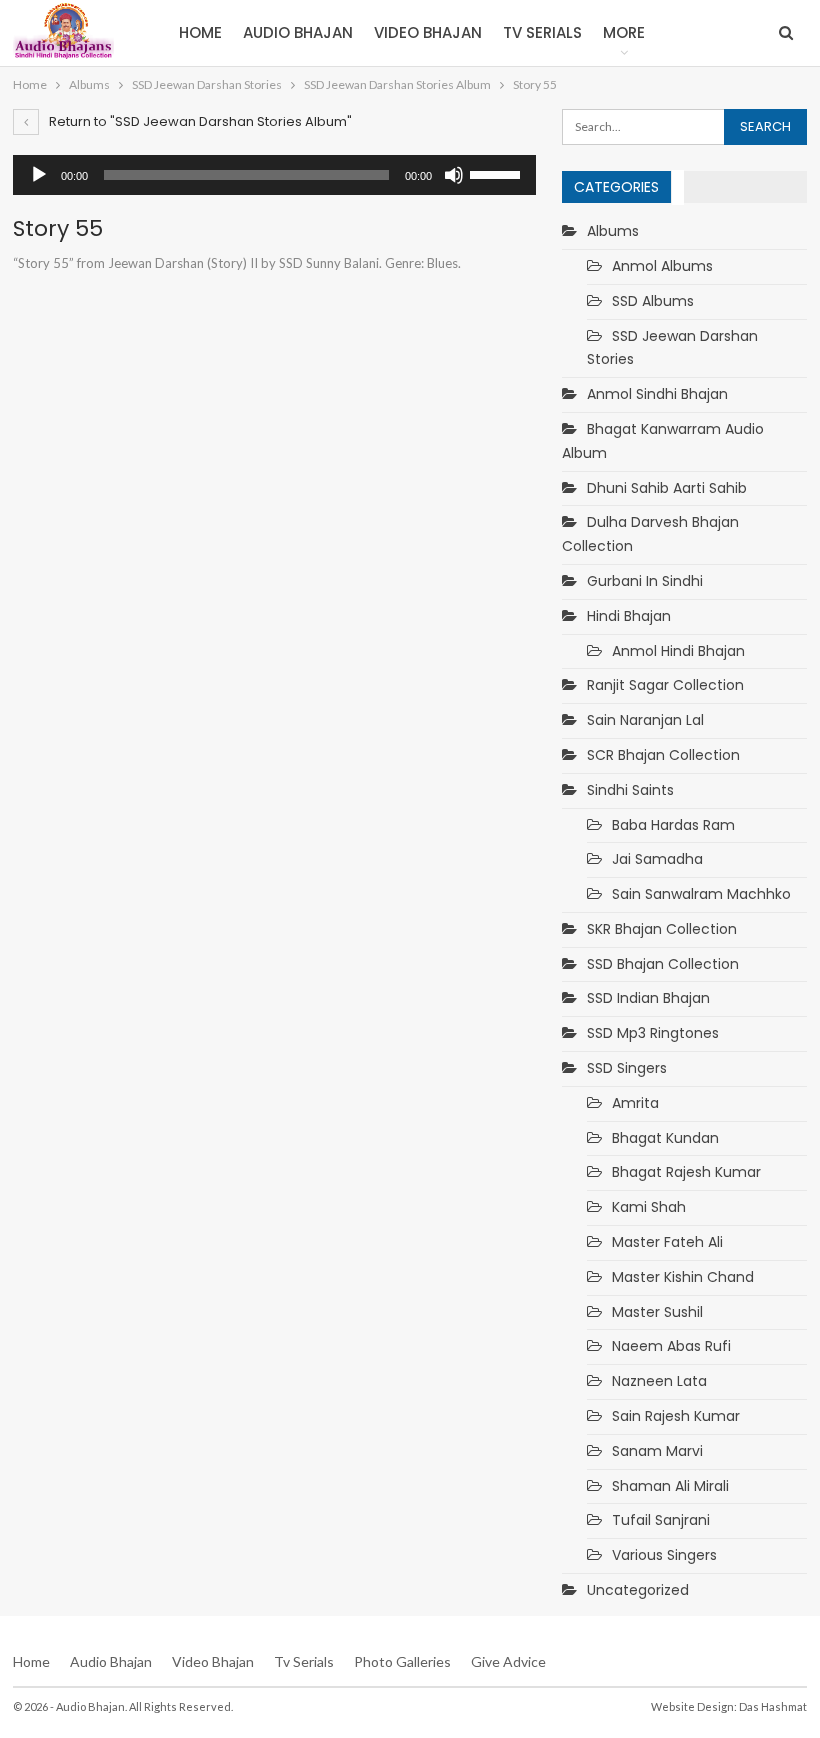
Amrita (635, 1103)
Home (200, 32)
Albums (613, 231)
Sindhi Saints (630, 790)
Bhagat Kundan (665, 1138)
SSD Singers (627, 1068)
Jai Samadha (657, 859)
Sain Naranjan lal (645, 720)
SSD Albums (653, 301)
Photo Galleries (402, 1661)
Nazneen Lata (659, 1381)
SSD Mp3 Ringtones (653, 1033)
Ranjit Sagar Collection (665, 685)
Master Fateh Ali (667, 1242)
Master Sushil (657, 1312)
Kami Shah (649, 1207)
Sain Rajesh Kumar (676, 1416)
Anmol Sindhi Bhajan (657, 394)
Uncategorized (638, 1590)
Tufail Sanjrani (661, 1520)
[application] (274, 175)
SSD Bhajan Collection (663, 964)
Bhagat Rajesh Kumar (686, 1172)
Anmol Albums (662, 266)
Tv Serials (542, 32)
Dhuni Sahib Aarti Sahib (667, 488)
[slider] (498, 173)
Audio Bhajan (298, 32)
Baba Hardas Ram (673, 825)
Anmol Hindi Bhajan (678, 651)
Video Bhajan (428, 32)
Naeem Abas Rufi (671, 1346)
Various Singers (664, 1555)
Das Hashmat (773, 1706)
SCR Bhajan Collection (663, 755)
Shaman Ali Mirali (670, 1486)
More (624, 32)
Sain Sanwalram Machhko (701, 894)
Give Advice (508, 1661)
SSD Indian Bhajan (648, 998)
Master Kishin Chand (683, 1277)
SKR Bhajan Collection (662, 929)
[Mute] (454, 175)
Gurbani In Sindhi (645, 581)
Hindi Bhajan (629, 616)
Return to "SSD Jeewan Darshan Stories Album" (199, 121)
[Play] (39, 175)
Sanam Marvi (657, 1451)
